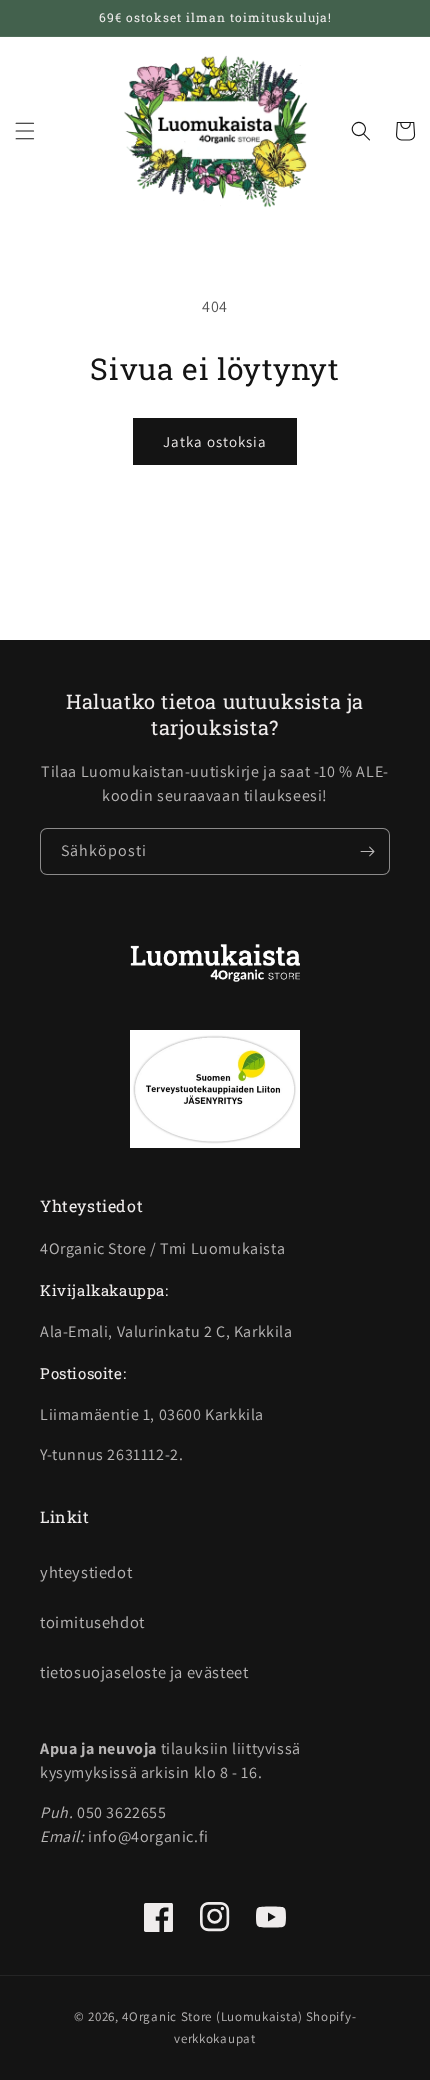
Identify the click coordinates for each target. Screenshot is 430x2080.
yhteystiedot (86, 1572)
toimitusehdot (92, 1622)
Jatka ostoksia (215, 441)
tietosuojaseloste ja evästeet (144, 1672)
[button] (25, 131)
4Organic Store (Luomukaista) (212, 2016)
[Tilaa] (367, 851)
